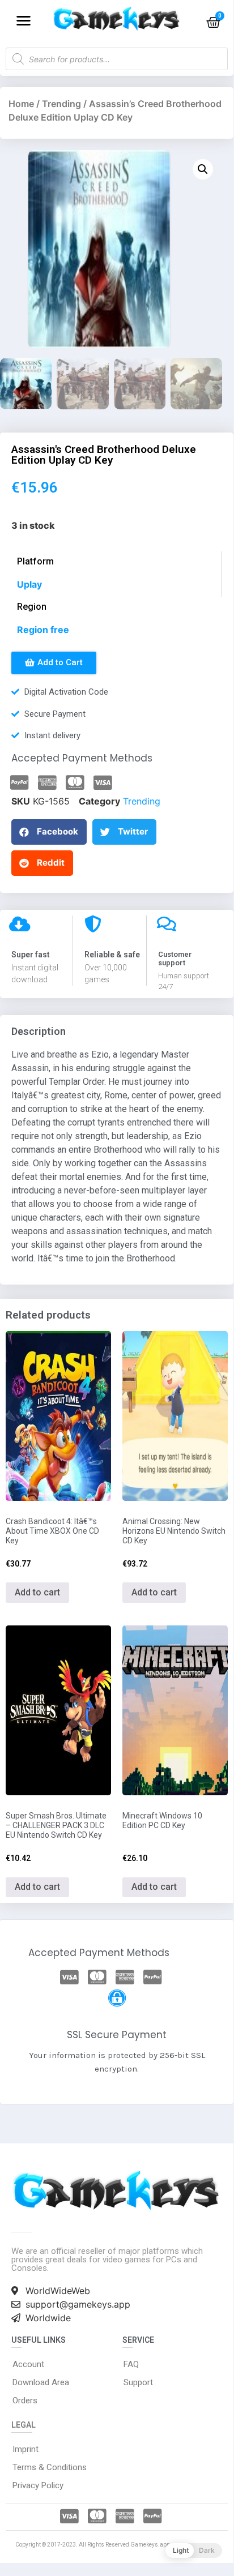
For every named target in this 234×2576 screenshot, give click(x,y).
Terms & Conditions (50, 2467)
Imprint (25, 2449)
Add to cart (37, 1592)
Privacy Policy (38, 2485)
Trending (61, 104)
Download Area (41, 2382)
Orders (25, 2400)
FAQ (131, 2364)
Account (28, 2364)
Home (21, 104)
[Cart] (213, 22)
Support (138, 2382)
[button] (24, 20)
